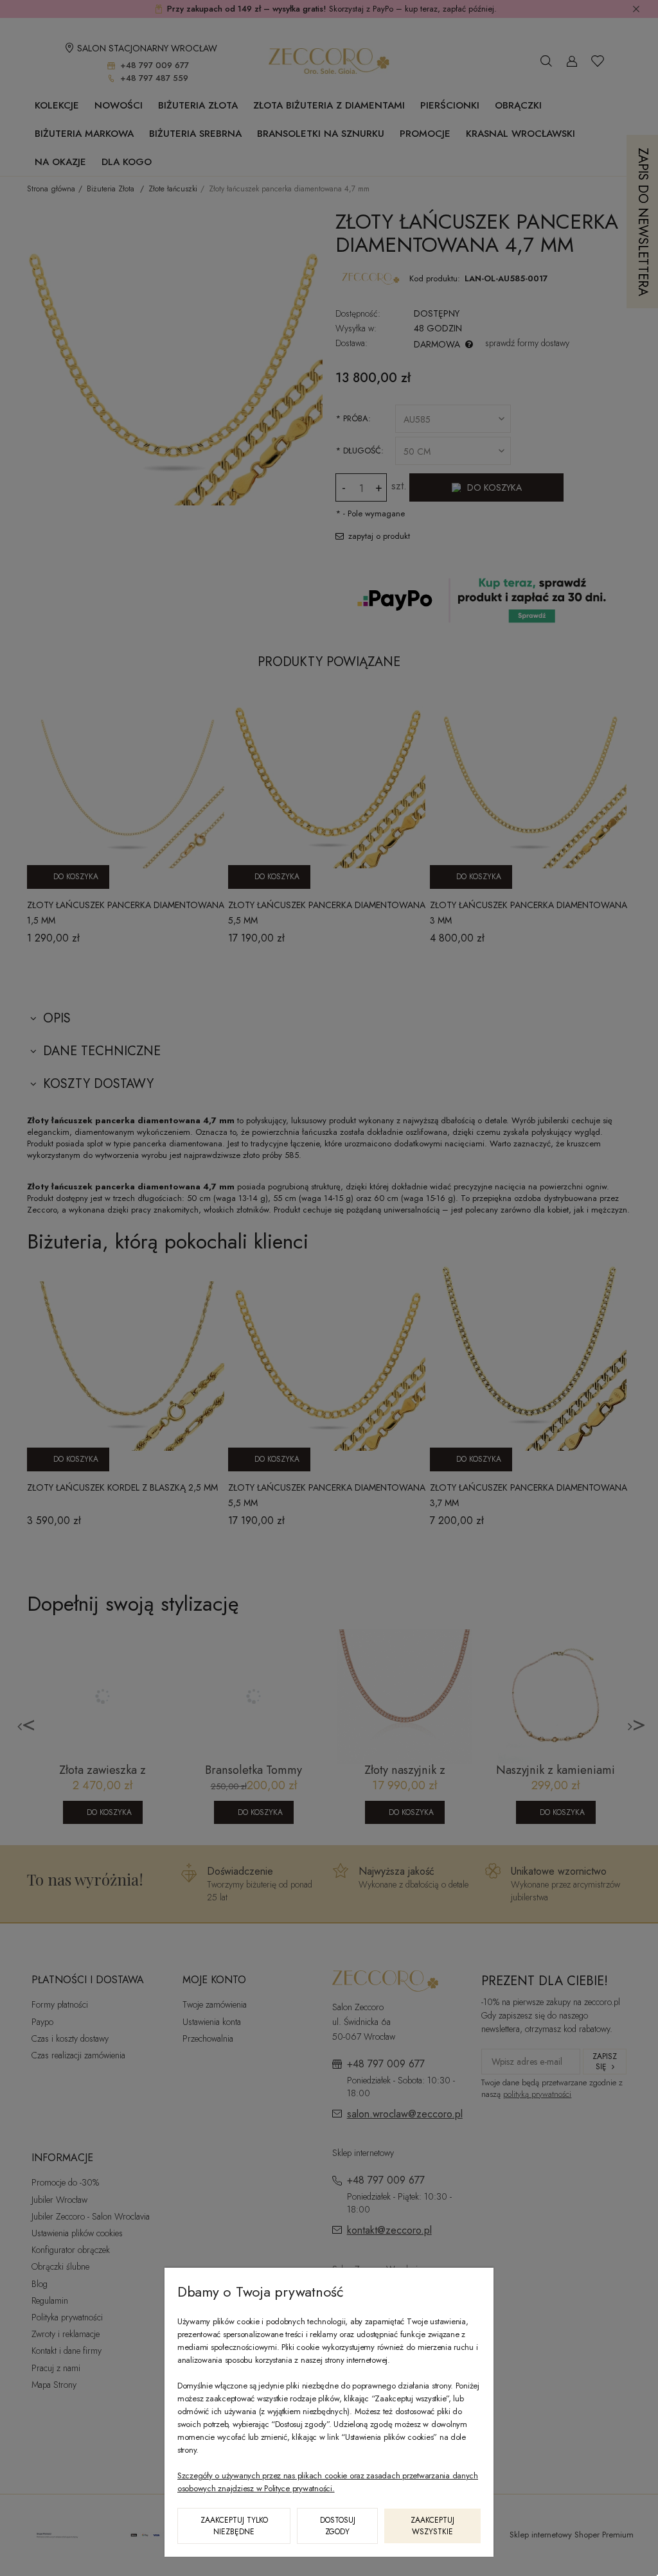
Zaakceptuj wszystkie (432, 2526)
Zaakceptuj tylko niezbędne (234, 2526)
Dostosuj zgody (338, 2526)
